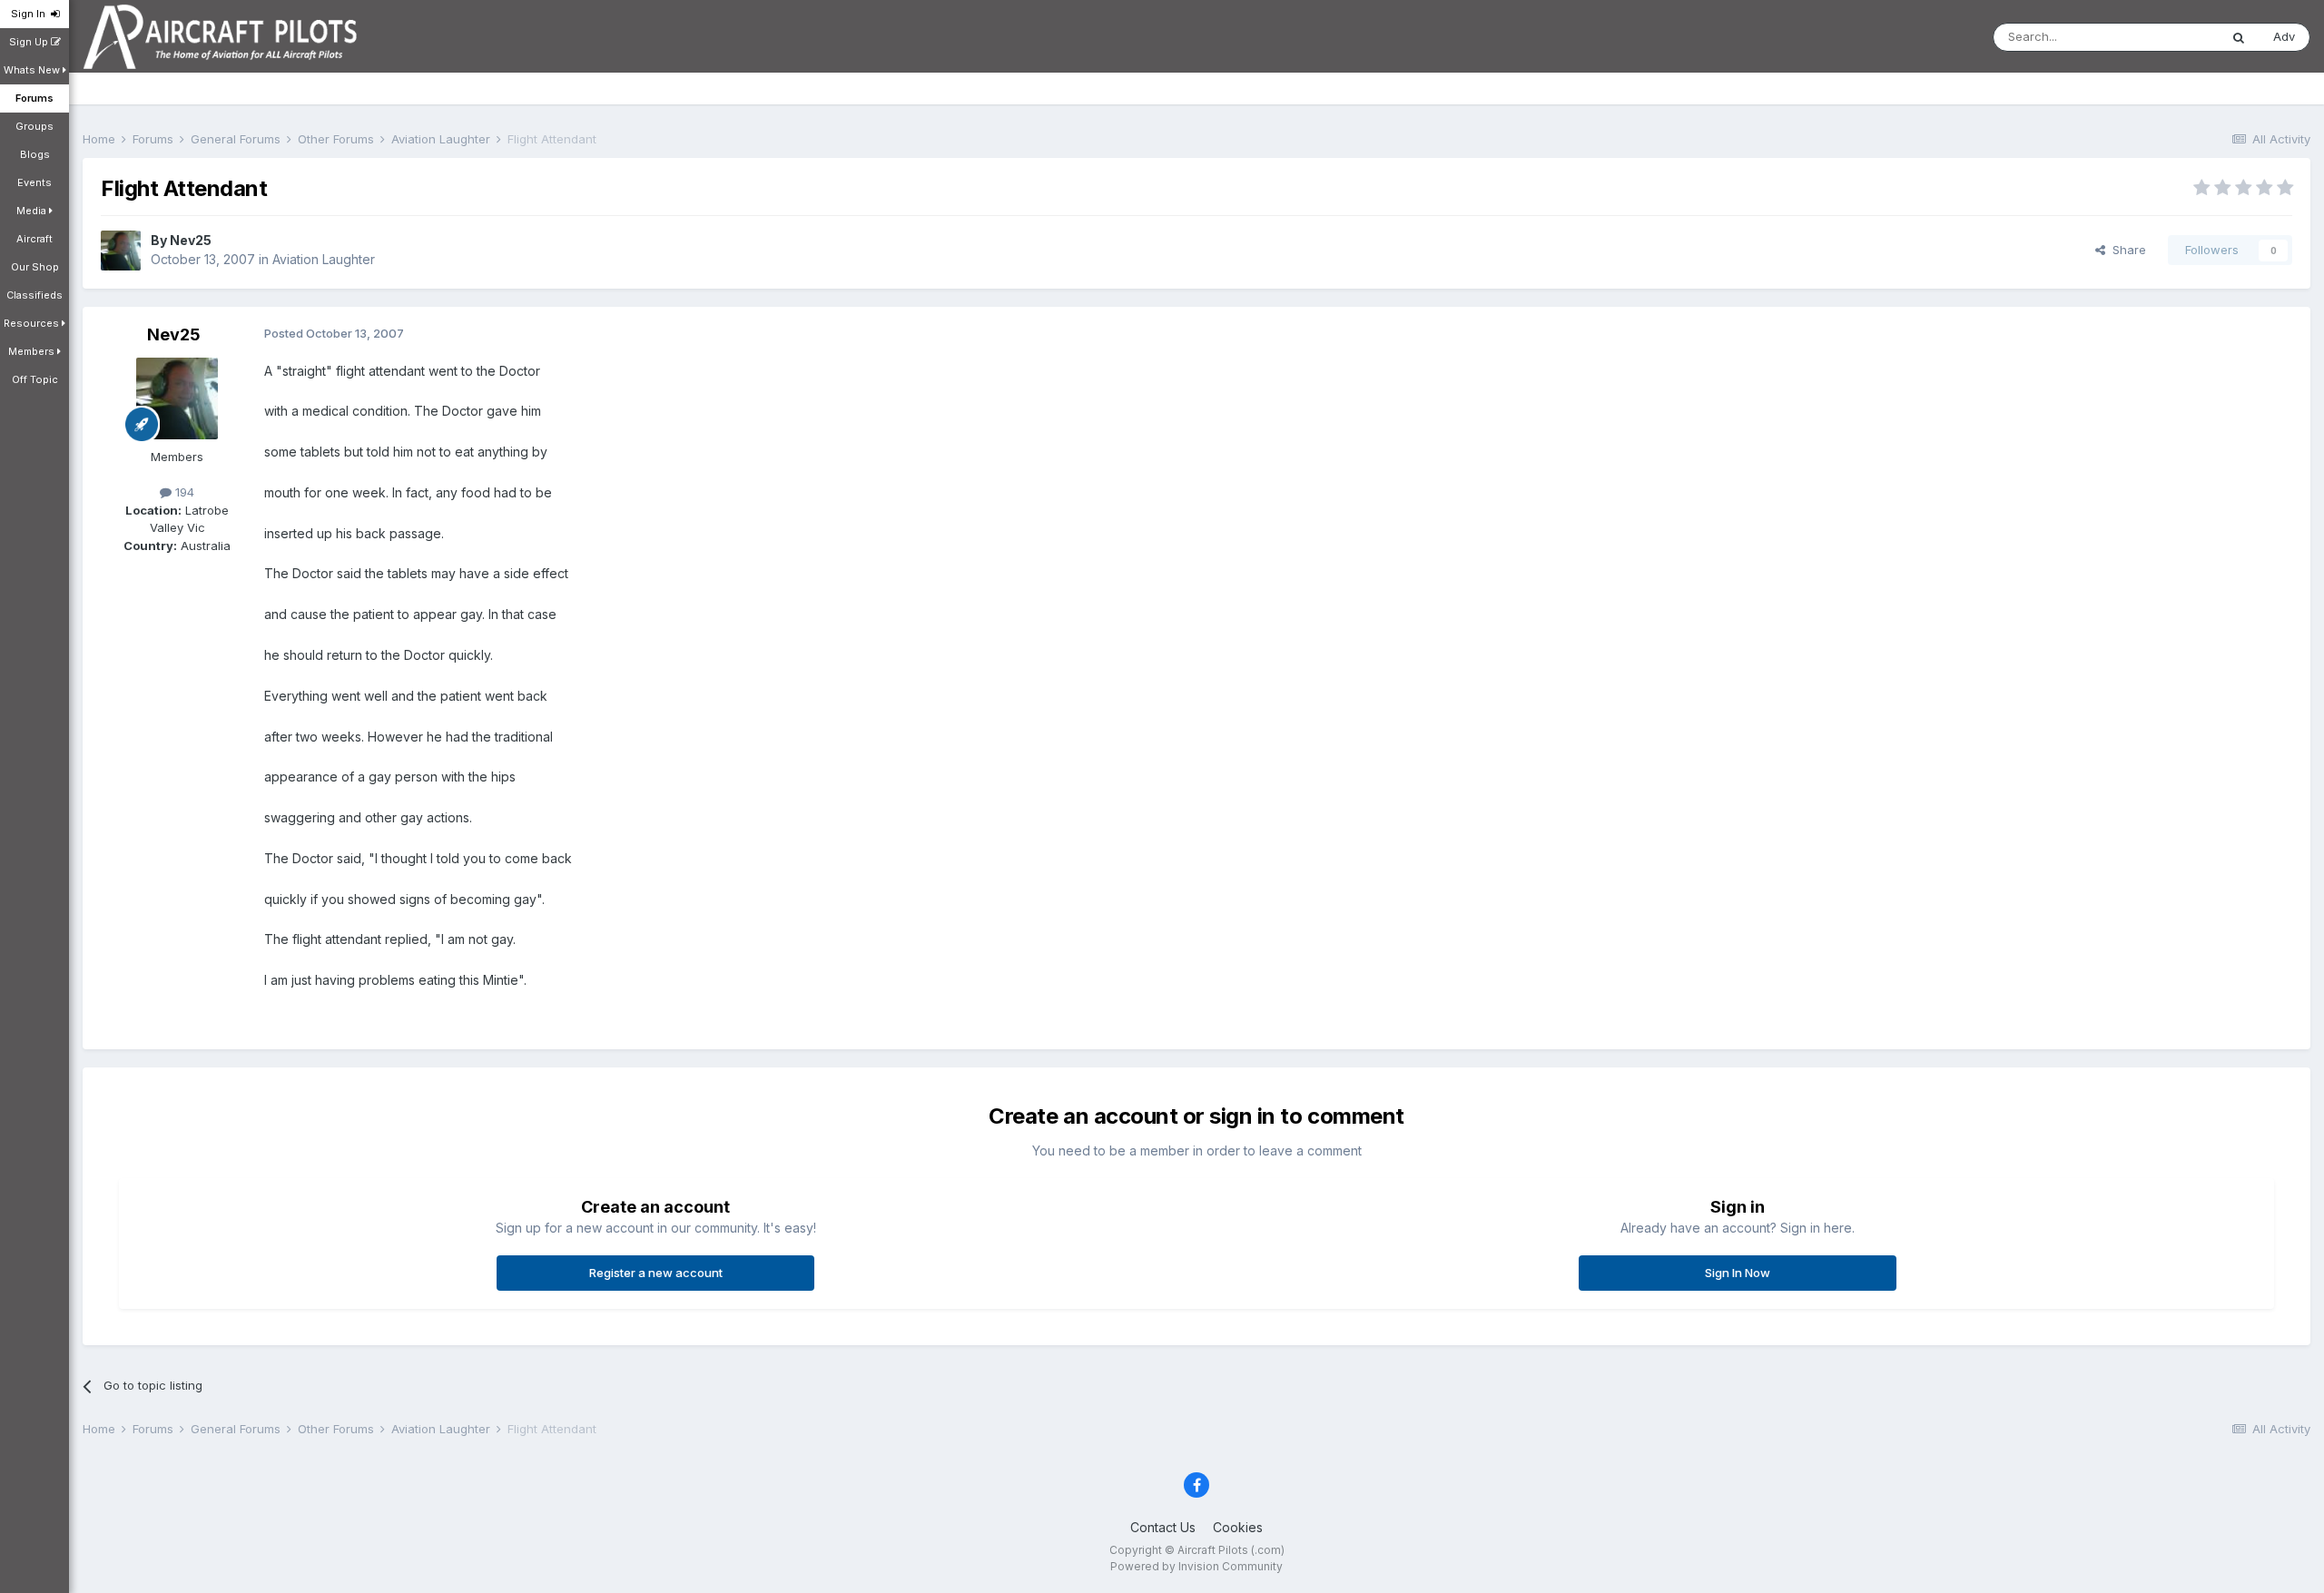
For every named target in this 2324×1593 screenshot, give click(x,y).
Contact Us (1163, 1527)
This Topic (2166, 37)
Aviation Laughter (324, 259)
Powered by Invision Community (1196, 1566)
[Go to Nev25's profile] (121, 251)
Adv (2284, 36)
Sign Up (30, 42)
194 (183, 492)
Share (2126, 250)
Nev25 (191, 240)
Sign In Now (1738, 1273)
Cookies (1238, 1527)
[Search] (2239, 37)
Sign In (31, 14)
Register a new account (656, 1273)
